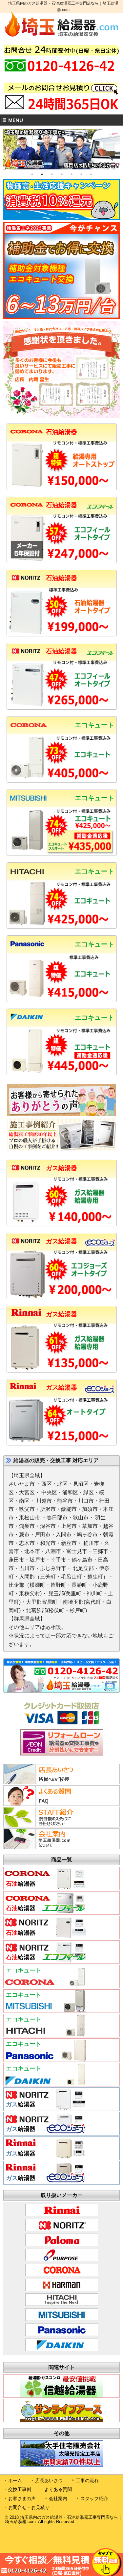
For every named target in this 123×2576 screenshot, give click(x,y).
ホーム (15, 2481)
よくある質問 (58, 2489)
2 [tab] (42, 174)
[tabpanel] (61, 149)
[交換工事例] (62, 1149)
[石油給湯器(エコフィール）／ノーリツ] (62, 707)
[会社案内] (44, 1847)
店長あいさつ (49, 2481)
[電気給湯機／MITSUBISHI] (62, 853)
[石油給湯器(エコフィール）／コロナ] (62, 560)
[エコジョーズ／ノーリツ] (62, 1296)
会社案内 (58, 2498)
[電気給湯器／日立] (45, 2035)
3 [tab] (52, 174)
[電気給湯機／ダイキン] (62, 1072)
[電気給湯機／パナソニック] (62, 999)
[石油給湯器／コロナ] (62, 487)
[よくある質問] (44, 1804)
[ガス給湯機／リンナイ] (62, 1370)
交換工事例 (20, 2489)
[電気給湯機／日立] (62, 926)
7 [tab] (91, 174)
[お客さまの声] (62, 1115)
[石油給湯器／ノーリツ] (62, 633)
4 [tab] (62, 174)
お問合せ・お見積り (29, 2507)
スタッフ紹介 (94, 2498)
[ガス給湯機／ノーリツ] (62, 1223)
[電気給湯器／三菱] (45, 2010)
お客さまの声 (22, 2498)
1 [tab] (32, 174)
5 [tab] (72, 174)
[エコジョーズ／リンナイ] (62, 1443)
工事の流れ (87, 2481)
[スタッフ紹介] (44, 1825)
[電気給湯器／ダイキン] (45, 2084)
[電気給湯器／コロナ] (45, 1986)
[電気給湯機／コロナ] (62, 780)
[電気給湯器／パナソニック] (45, 2059)
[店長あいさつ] (44, 1782)
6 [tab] (81, 174)
